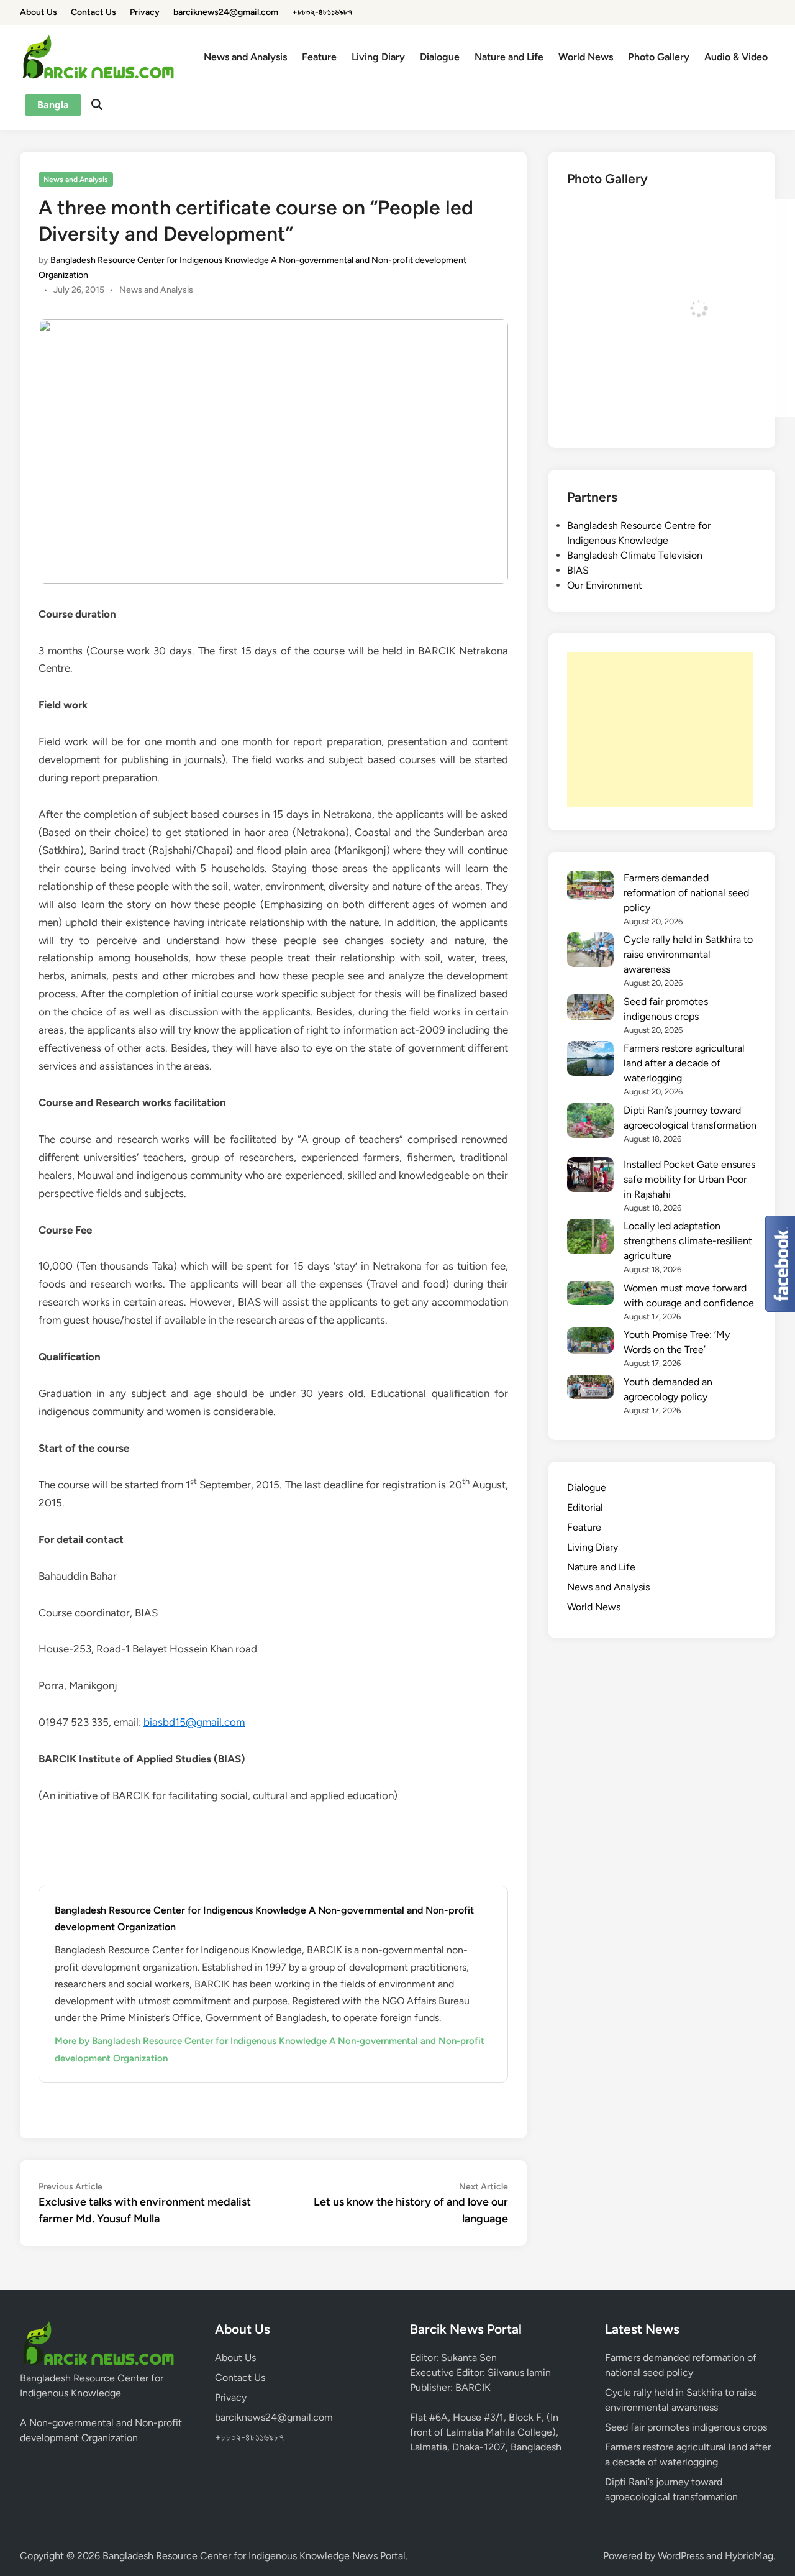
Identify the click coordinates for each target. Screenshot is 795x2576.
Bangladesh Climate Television (635, 555)
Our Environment (605, 585)
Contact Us (93, 12)
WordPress (681, 2556)
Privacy (145, 12)
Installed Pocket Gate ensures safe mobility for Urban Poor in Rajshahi (689, 1179)
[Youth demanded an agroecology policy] (590, 1389)
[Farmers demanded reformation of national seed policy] (590, 887)
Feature (319, 57)
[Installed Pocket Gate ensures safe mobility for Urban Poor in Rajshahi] (590, 1177)
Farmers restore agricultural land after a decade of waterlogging (684, 1063)
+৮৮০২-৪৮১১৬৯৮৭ (322, 12)
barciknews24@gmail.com (226, 12)
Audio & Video (736, 57)
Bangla (53, 105)
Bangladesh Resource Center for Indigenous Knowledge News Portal (254, 2556)
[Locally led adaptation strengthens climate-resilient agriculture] (590, 1238)
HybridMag (749, 2556)
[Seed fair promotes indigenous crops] (590, 1010)
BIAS (578, 570)
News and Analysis (245, 57)
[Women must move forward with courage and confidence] (590, 1295)
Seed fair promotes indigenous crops (686, 2427)
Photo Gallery (659, 57)
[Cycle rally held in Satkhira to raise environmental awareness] (590, 952)
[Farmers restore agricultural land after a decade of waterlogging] (590, 1061)
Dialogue (440, 57)
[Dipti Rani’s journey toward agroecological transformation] (590, 1123)
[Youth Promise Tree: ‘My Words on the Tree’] (590, 1342)
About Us (39, 12)
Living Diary (378, 57)
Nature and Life (509, 57)
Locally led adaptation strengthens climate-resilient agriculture (688, 1241)
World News (586, 57)
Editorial (585, 1507)
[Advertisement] (660, 730)
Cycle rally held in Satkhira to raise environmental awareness (688, 954)
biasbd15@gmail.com (194, 1722)
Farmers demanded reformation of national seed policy (686, 893)
